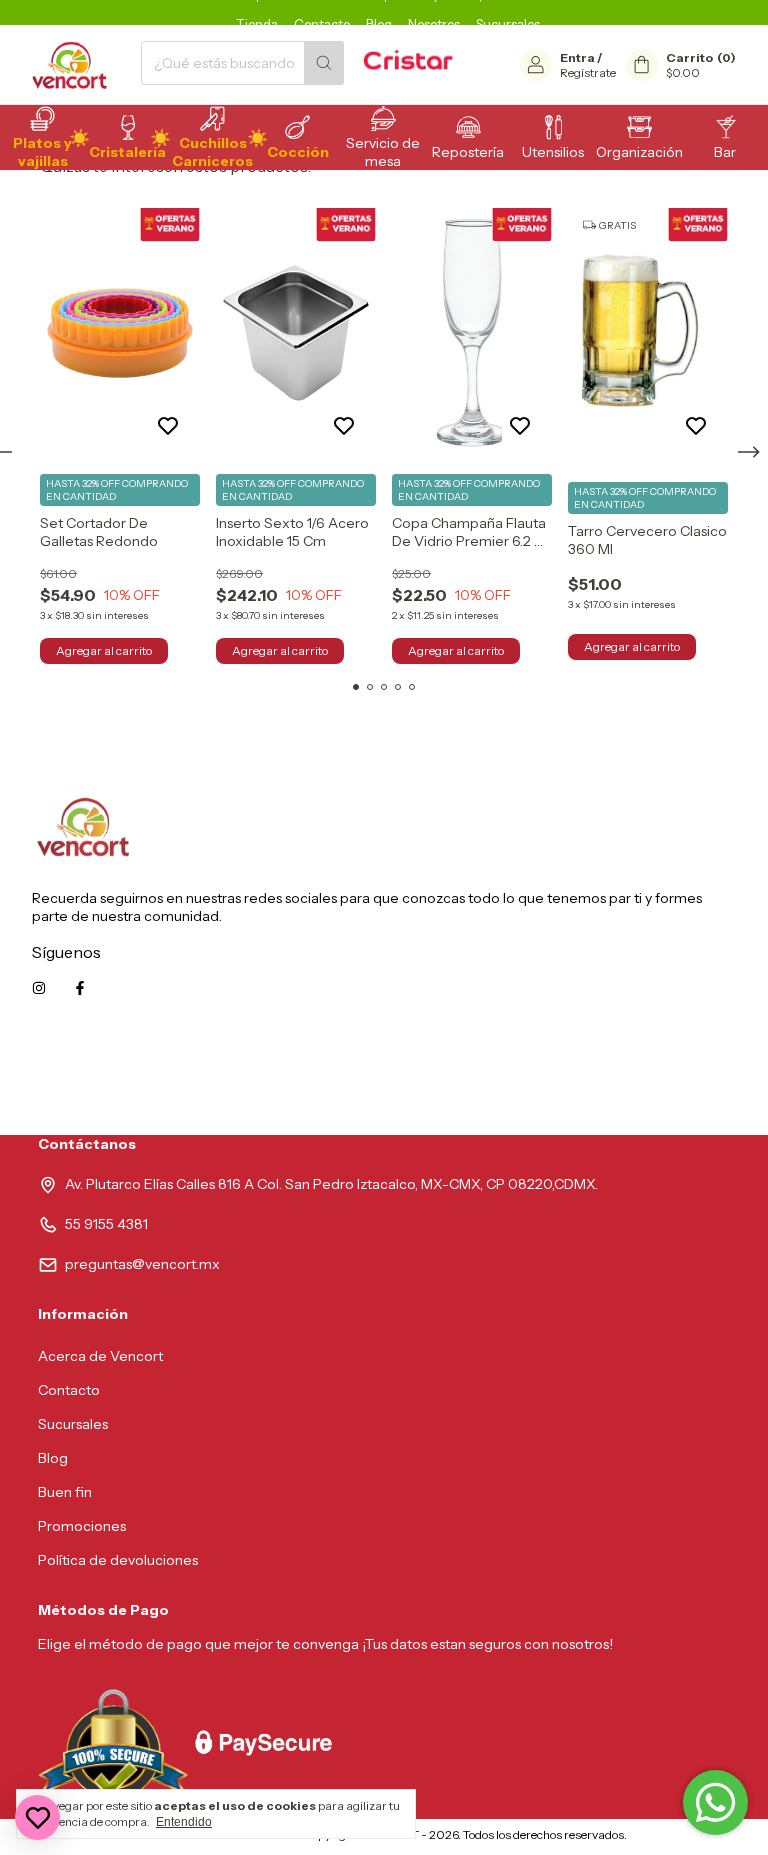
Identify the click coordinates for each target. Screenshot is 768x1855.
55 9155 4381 (106, 1224)
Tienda (257, 24)
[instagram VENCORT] (39, 988)
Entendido (184, 1822)
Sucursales (508, 24)
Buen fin (65, 1492)
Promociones (82, 1526)
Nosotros (434, 24)
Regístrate (588, 72)
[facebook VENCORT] (80, 988)
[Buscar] (324, 63)
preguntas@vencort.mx (142, 1264)
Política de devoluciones (118, 1560)
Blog (379, 24)
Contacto (322, 24)
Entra (577, 57)
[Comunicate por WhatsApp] (715, 1802)
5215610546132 (686, 1078)
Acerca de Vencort (100, 1356)
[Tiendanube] (219, 1839)
